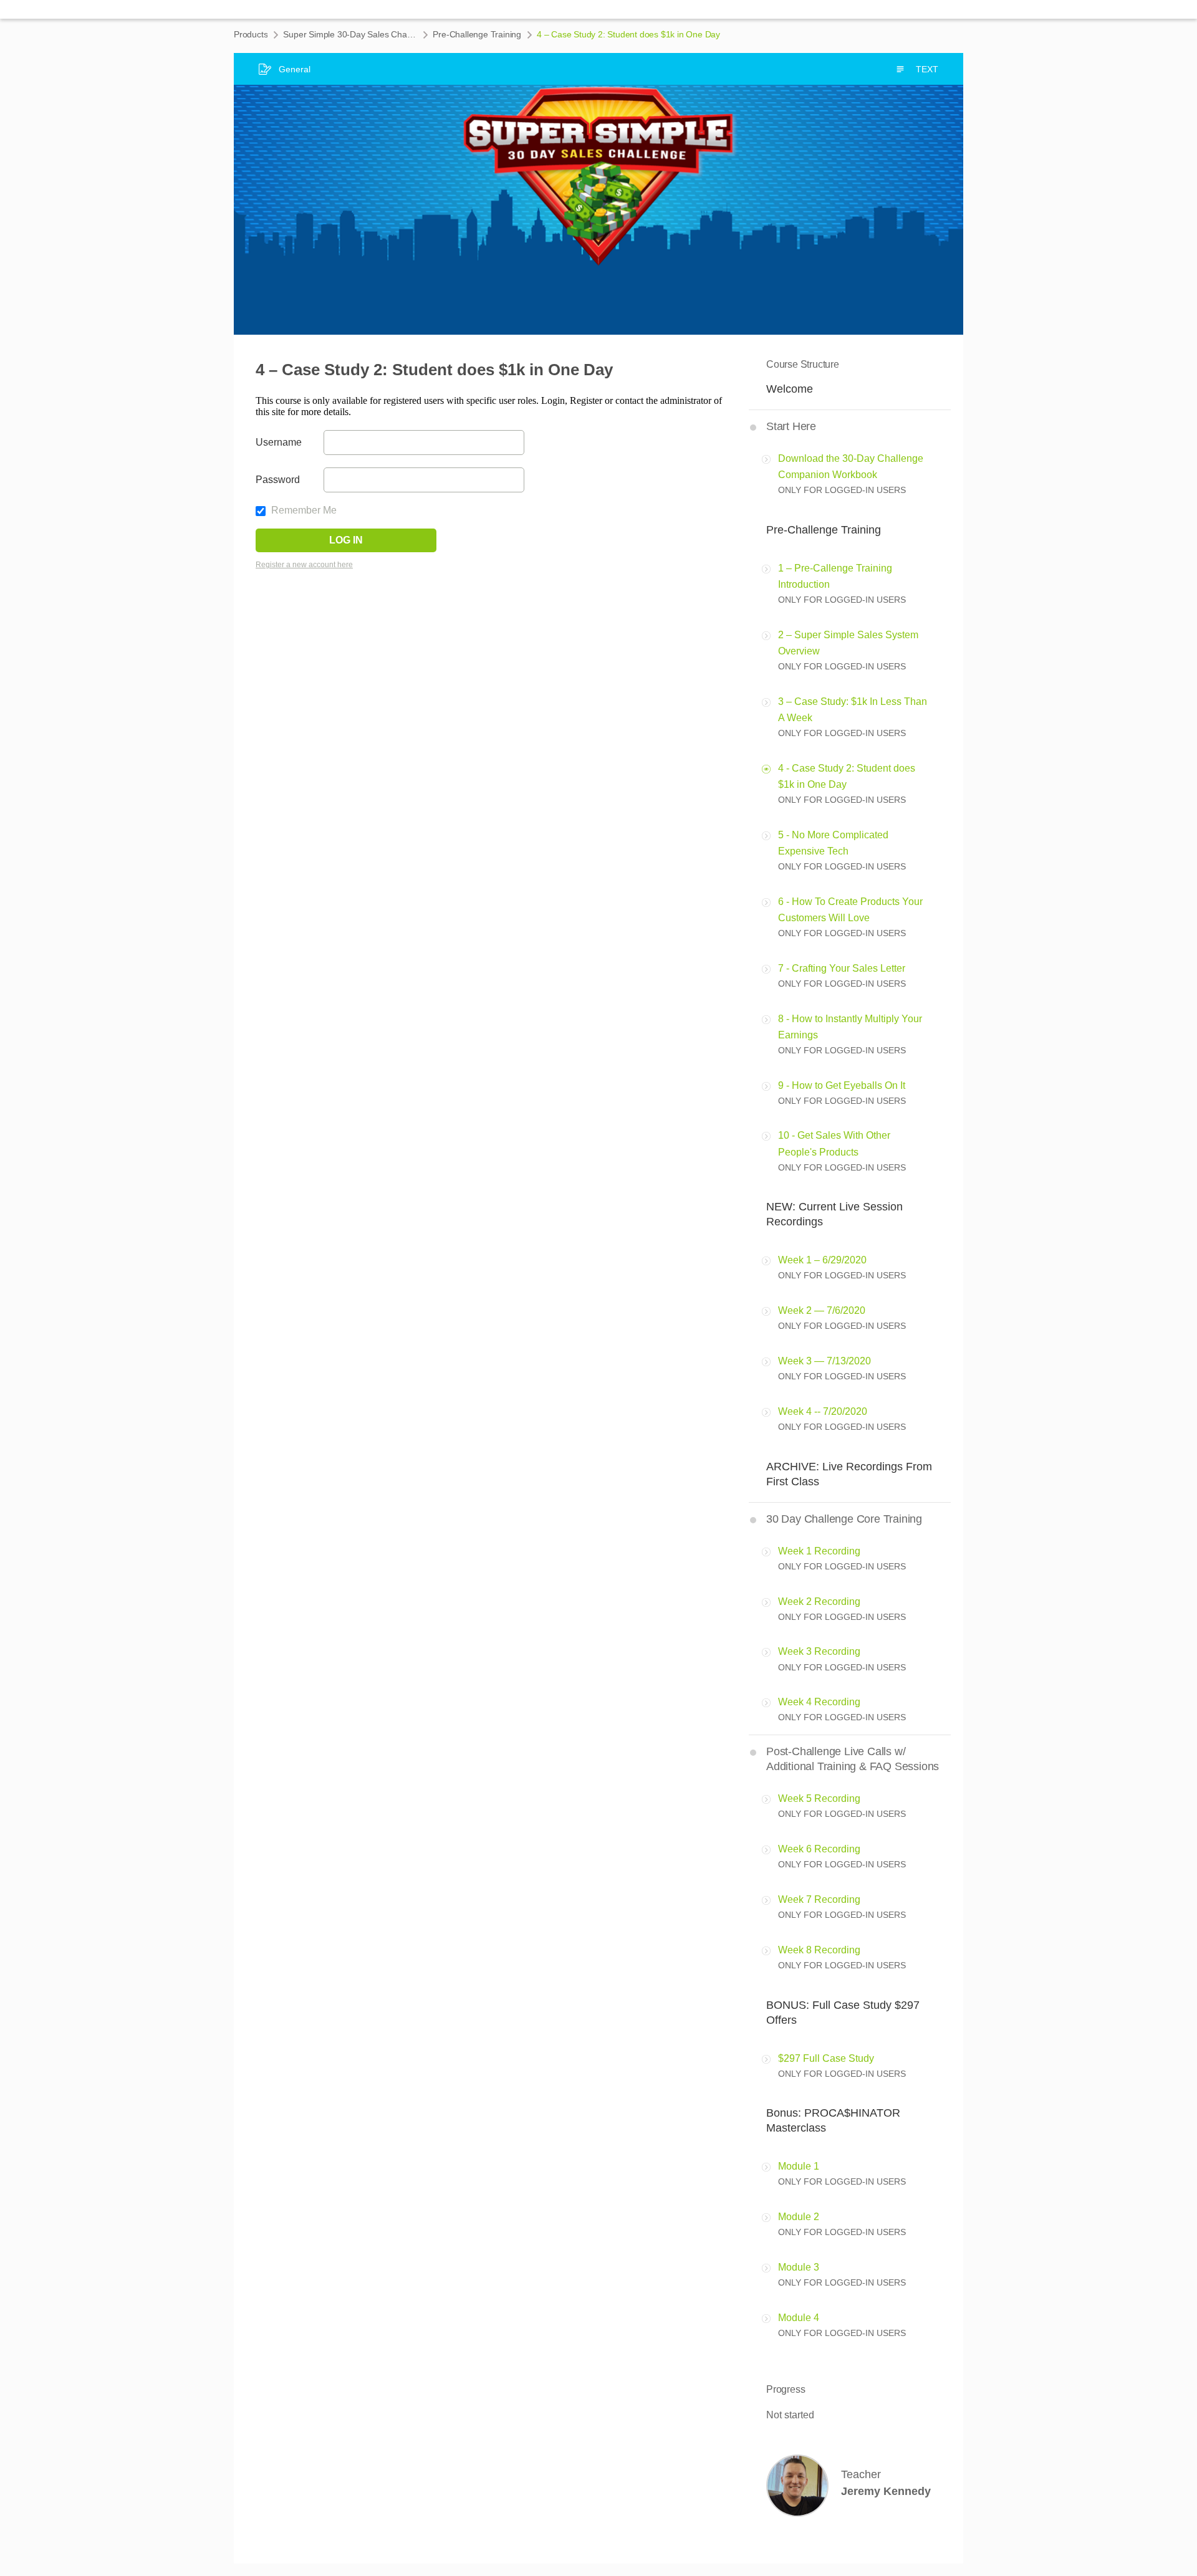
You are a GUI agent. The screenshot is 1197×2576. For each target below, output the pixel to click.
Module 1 (799, 2166)
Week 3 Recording (819, 1651)
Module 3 (799, 2267)
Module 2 (799, 2217)
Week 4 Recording (819, 1702)
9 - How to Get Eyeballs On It (842, 1085)
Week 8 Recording (819, 1950)
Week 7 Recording (819, 1899)
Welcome (790, 389)
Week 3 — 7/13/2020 (824, 1361)
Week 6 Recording (819, 1849)
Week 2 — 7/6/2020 (822, 1310)
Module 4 (799, 2318)
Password (278, 480)
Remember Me (303, 510)
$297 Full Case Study (826, 2058)
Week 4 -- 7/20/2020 (823, 1411)
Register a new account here (304, 565)
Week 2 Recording (819, 1602)
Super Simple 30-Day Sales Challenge (350, 34)
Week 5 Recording (819, 1798)
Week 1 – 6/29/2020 (822, 1260)
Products (251, 34)
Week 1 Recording (819, 1551)
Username (279, 442)
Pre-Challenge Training (477, 34)
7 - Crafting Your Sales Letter (842, 968)
